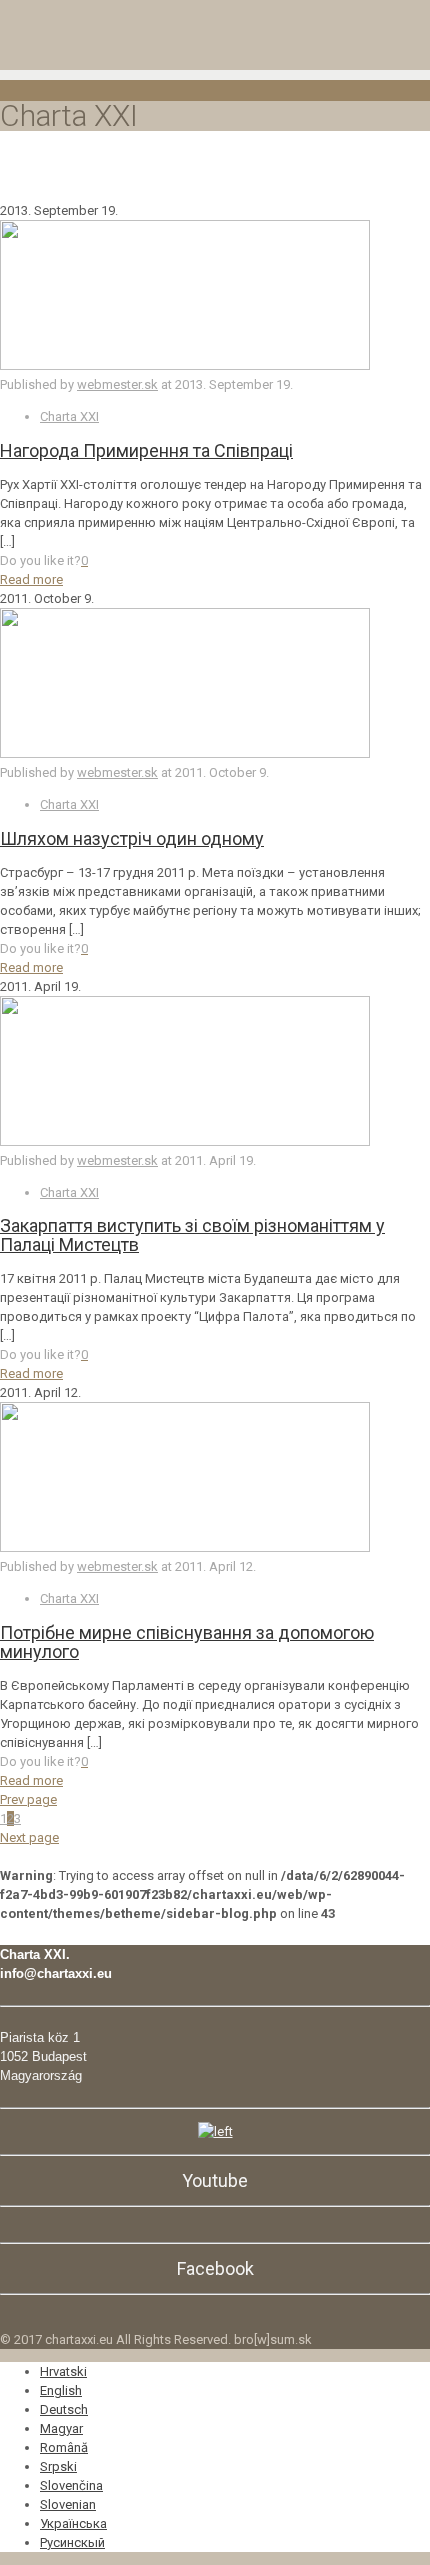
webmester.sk (117, 384)
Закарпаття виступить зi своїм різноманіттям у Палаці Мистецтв (192, 1235)
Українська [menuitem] (73, 2523)
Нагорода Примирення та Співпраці (146, 450)
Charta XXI (69, 416)
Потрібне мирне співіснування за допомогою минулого (187, 1642)
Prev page (28, 1799)
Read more (31, 579)
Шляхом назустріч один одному (132, 838)
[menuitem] (63, 2371)
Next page (29, 1837)
